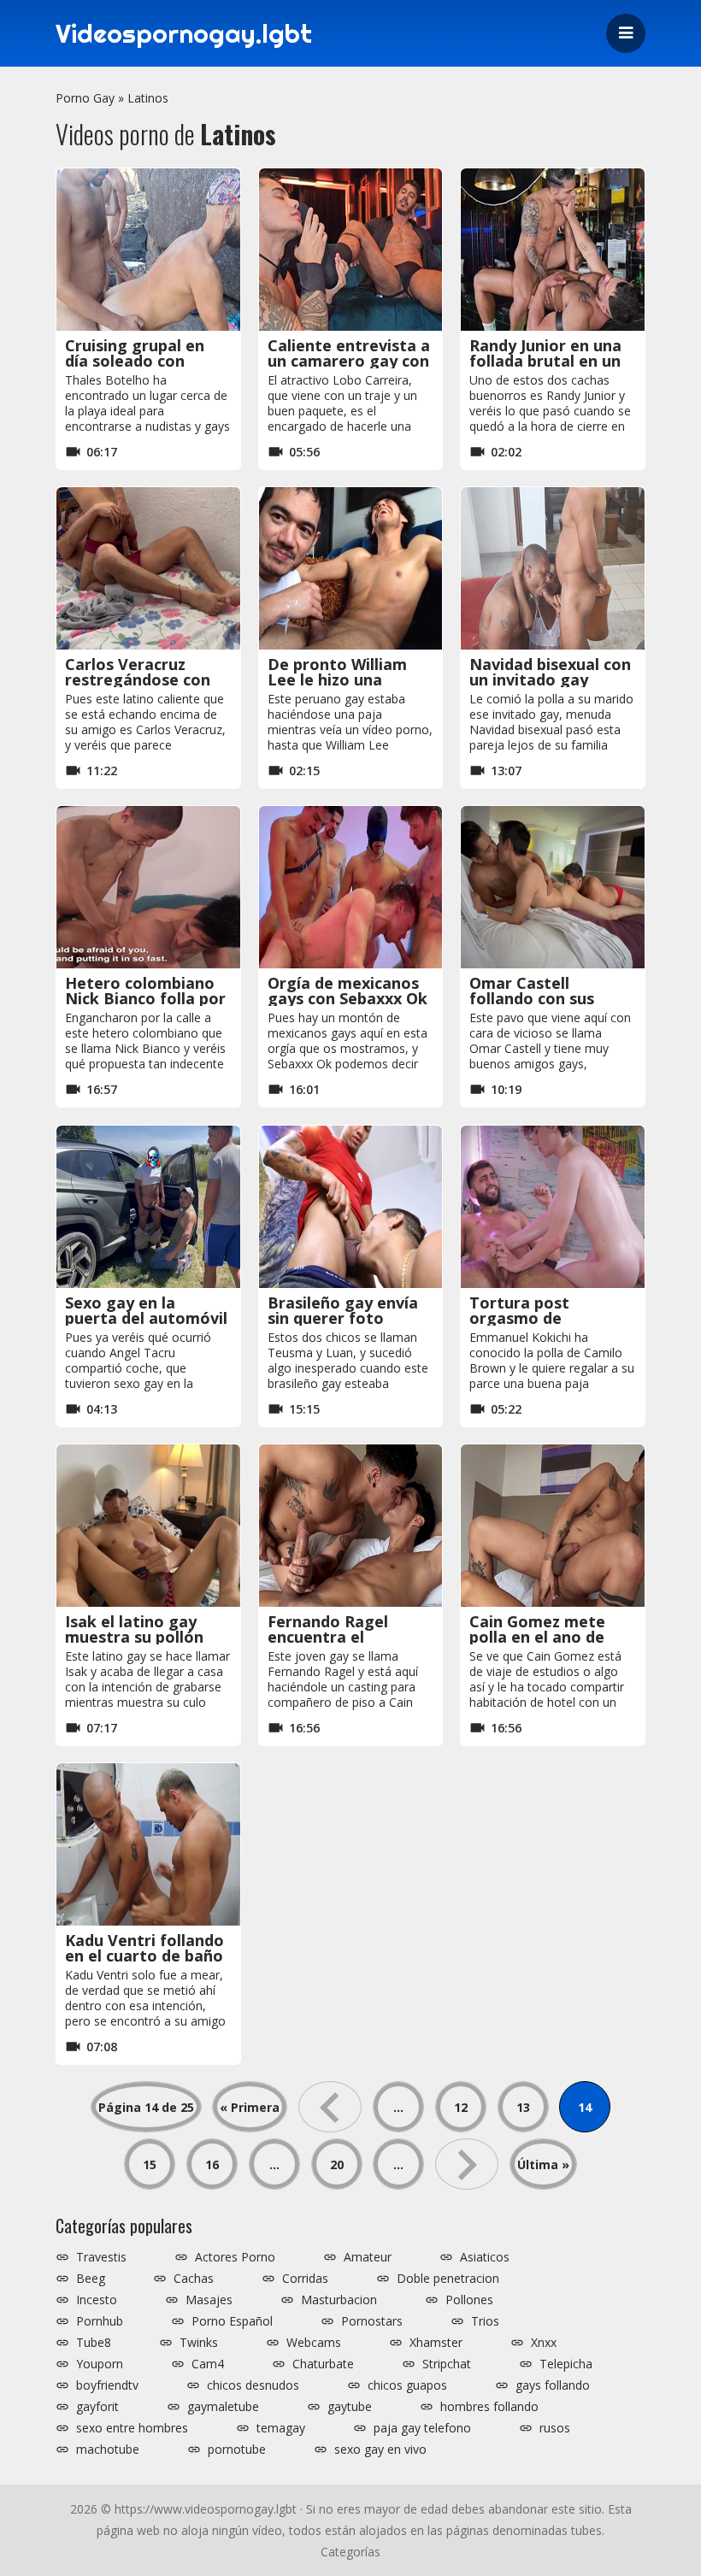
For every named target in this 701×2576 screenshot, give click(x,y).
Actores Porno (235, 2257)
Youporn (100, 2364)
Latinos (148, 98)
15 (150, 2164)
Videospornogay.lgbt (184, 33)
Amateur (368, 2257)
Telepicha (566, 2364)
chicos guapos (407, 2385)
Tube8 (94, 2343)
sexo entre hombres (132, 2428)
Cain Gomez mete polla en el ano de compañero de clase (546, 1637)
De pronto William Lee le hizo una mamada (337, 679)
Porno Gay (85, 98)
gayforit (97, 2407)
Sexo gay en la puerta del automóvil (146, 1310)
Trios (485, 2321)
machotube (108, 2450)
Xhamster (436, 2343)
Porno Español (232, 2321)
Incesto (97, 2300)
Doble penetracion (448, 2279)
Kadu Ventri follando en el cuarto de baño (144, 1948)
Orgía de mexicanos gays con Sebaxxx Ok (348, 991)
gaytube (350, 2407)
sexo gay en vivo (380, 2450)
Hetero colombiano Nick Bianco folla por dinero (145, 998)
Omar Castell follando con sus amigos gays (532, 998)
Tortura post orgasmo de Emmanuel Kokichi (539, 1318)
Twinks (199, 2343)
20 (337, 2164)
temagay (281, 2428)
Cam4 (208, 2364)
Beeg (91, 2279)
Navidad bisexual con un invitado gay (550, 672)
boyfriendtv (107, 2385)
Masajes (209, 2300)
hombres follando (489, 2407)
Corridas (305, 2279)
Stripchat (447, 2364)
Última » (543, 2164)
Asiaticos (485, 2257)
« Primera (250, 2107)
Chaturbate (323, 2364)
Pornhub (100, 2321)
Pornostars (372, 2321)
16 (212, 2164)
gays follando (553, 2385)
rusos (555, 2428)
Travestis (101, 2257)
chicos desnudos (253, 2385)
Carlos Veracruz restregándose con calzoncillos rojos (138, 679)
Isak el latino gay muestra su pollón (134, 1629)
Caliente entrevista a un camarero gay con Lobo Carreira (349, 361)
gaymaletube (223, 2407)
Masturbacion (339, 2300)
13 (523, 2107)
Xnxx (544, 2343)
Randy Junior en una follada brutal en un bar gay (545, 361)
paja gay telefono (422, 2428)
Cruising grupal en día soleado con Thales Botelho (135, 361)
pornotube (237, 2450)
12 (461, 2107)
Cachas (194, 2279)
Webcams (314, 2343)
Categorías (350, 2552)
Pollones (469, 2300)
